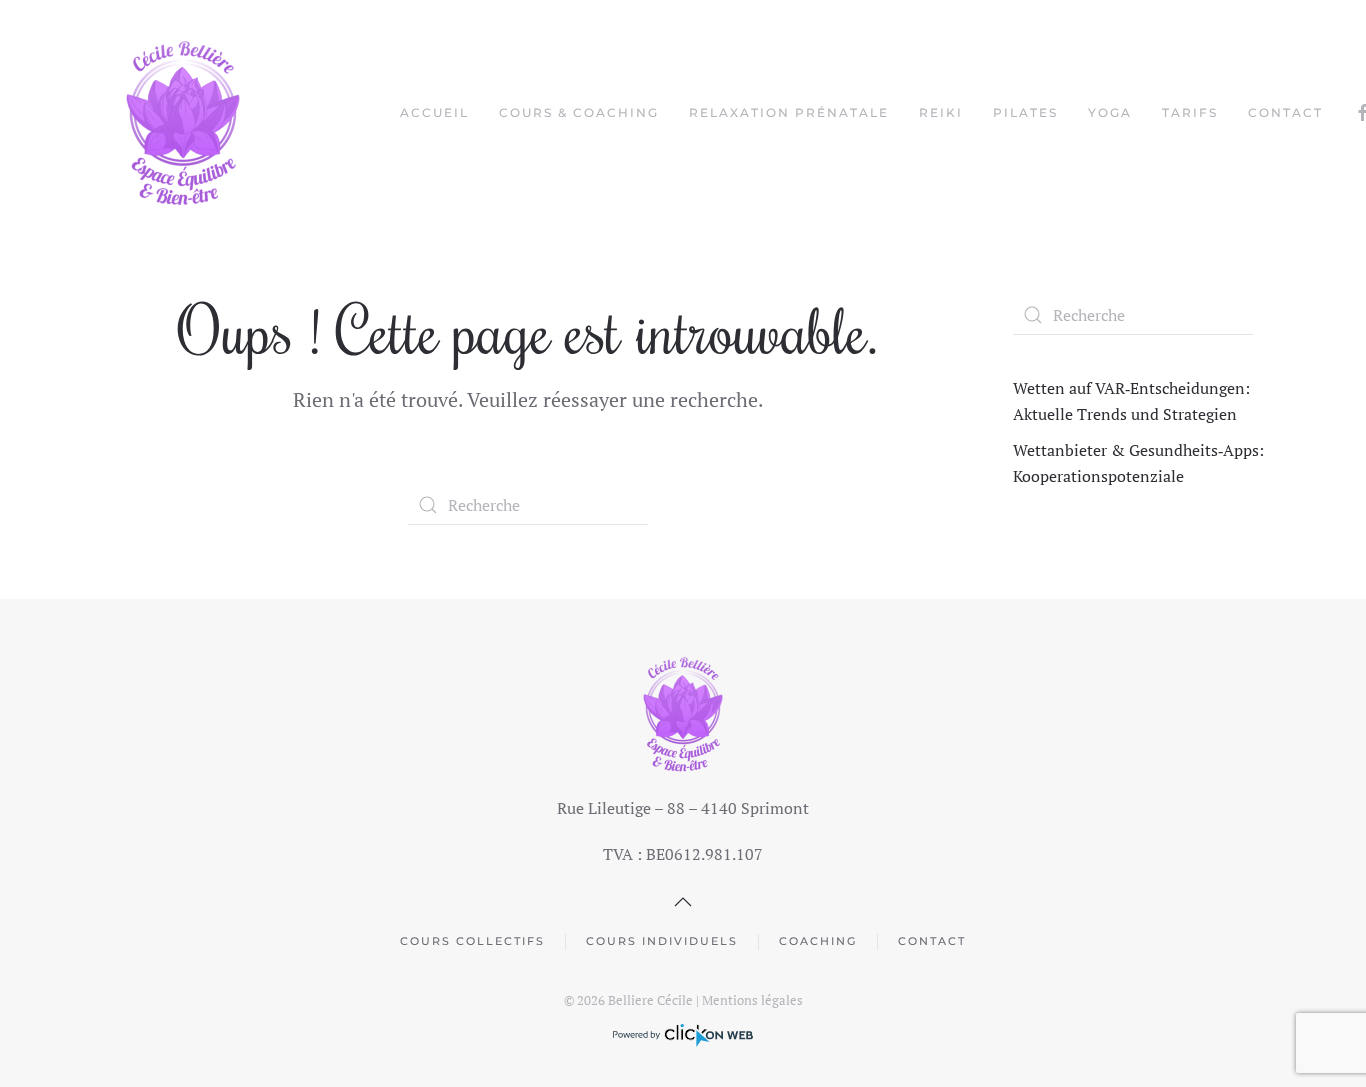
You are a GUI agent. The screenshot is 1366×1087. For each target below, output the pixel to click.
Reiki (941, 112)
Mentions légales (752, 1000)
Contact (1285, 112)
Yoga (1110, 112)
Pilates (1025, 112)
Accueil (434, 112)
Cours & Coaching (579, 112)
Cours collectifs (472, 941)
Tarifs (1190, 112)
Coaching (818, 941)
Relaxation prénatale (789, 112)
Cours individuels (662, 941)
